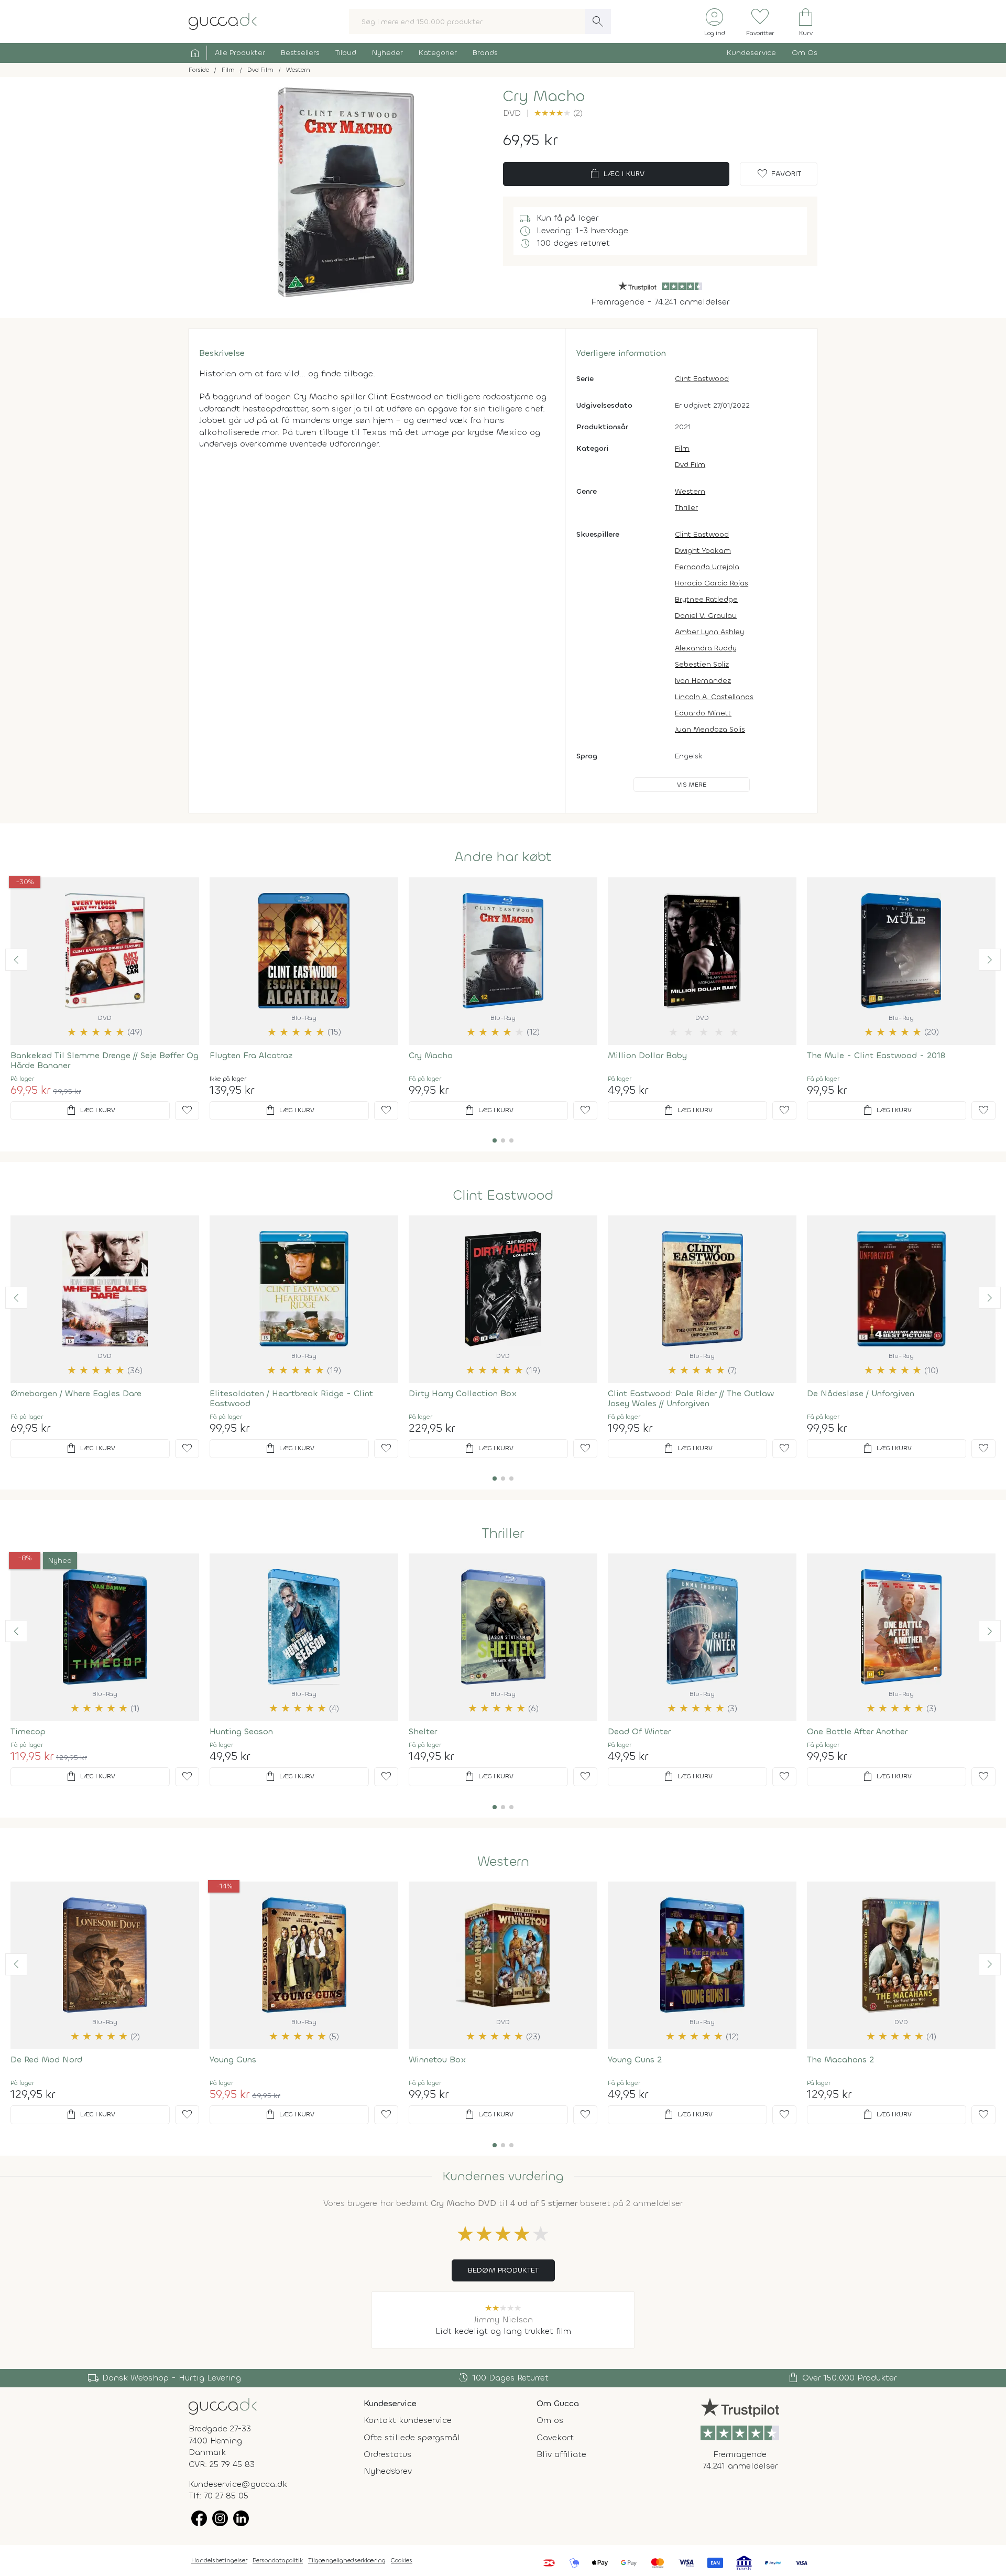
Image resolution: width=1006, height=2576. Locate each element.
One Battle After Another (857, 1731)
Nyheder (387, 53)
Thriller (686, 508)
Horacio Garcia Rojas (712, 583)
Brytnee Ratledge (706, 599)
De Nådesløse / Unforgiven (861, 1393)
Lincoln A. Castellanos (714, 697)
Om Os (805, 53)
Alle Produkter (240, 53)
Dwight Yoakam (703, 551)
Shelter (423, 1731)
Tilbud (346, 53)
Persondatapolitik (278, 2560)
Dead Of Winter (639, 1731)
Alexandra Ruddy (706, 648)
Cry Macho (431, 1055)
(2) (558, 113)
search (598, 21)
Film (682, 448)
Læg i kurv (616, 174)
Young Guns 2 (635, 2059)
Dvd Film (690, 465)
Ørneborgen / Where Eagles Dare (76, 1393)
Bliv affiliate (561, 2454)
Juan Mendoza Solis (710, 729)
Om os (550, 2420)
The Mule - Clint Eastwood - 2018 (876, 1055)
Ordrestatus (387, 2454)
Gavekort (555, 2437)
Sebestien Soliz (702, 664)
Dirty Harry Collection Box (463, 1393)
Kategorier (438, 53)
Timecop (28, 1731)
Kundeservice (751, 53)
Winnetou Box (438, 2059)
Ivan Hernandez (703, 681)
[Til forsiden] (223, 21)
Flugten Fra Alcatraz (251, 1055)
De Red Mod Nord (46, 2059)
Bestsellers (300, 53)
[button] (16, 960)
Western (690, 491)
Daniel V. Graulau (706, 616)
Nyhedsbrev (388, 2471)
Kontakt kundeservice (408, 2420)
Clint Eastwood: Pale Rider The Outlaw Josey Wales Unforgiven (691, 1398)
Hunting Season (241, 1731)
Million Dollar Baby (647, 1055)
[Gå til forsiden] (223, 2405)
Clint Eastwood (702, 379)
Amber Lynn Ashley (709, 632)
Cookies (402, 2560)
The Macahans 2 (840, 2059)
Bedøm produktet (503, 2270)
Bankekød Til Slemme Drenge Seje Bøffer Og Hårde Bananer (105, 1060)
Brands (485, 53)
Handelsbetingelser (219, 2560)
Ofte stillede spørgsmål (412, 2437)
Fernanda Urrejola (707, 567)
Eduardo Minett (703, 713)
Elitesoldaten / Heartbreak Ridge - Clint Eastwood (291, 1398)
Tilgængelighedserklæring (347, 2560)
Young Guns (233, 2059)
